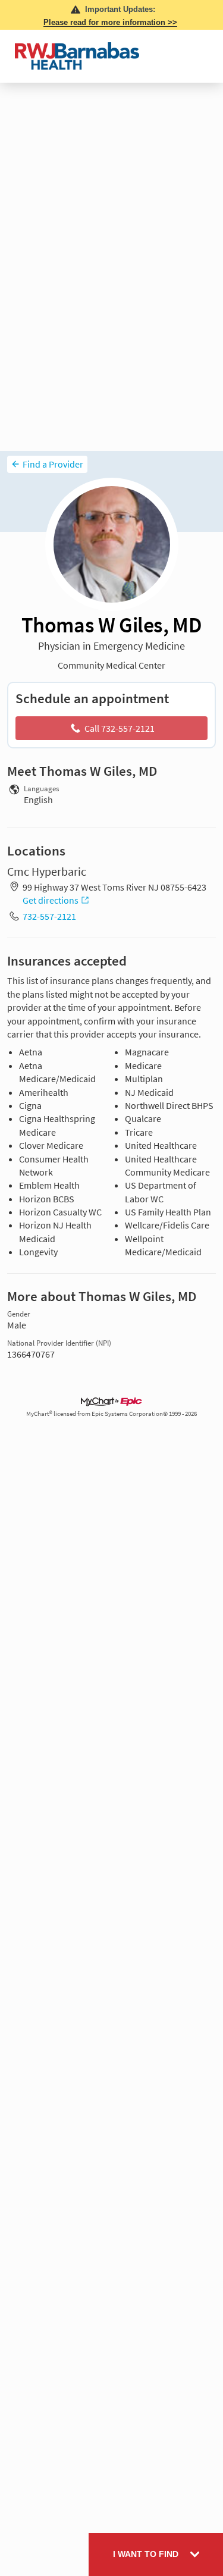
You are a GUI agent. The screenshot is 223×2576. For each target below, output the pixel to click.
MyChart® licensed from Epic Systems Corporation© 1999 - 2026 (111, 1414)
